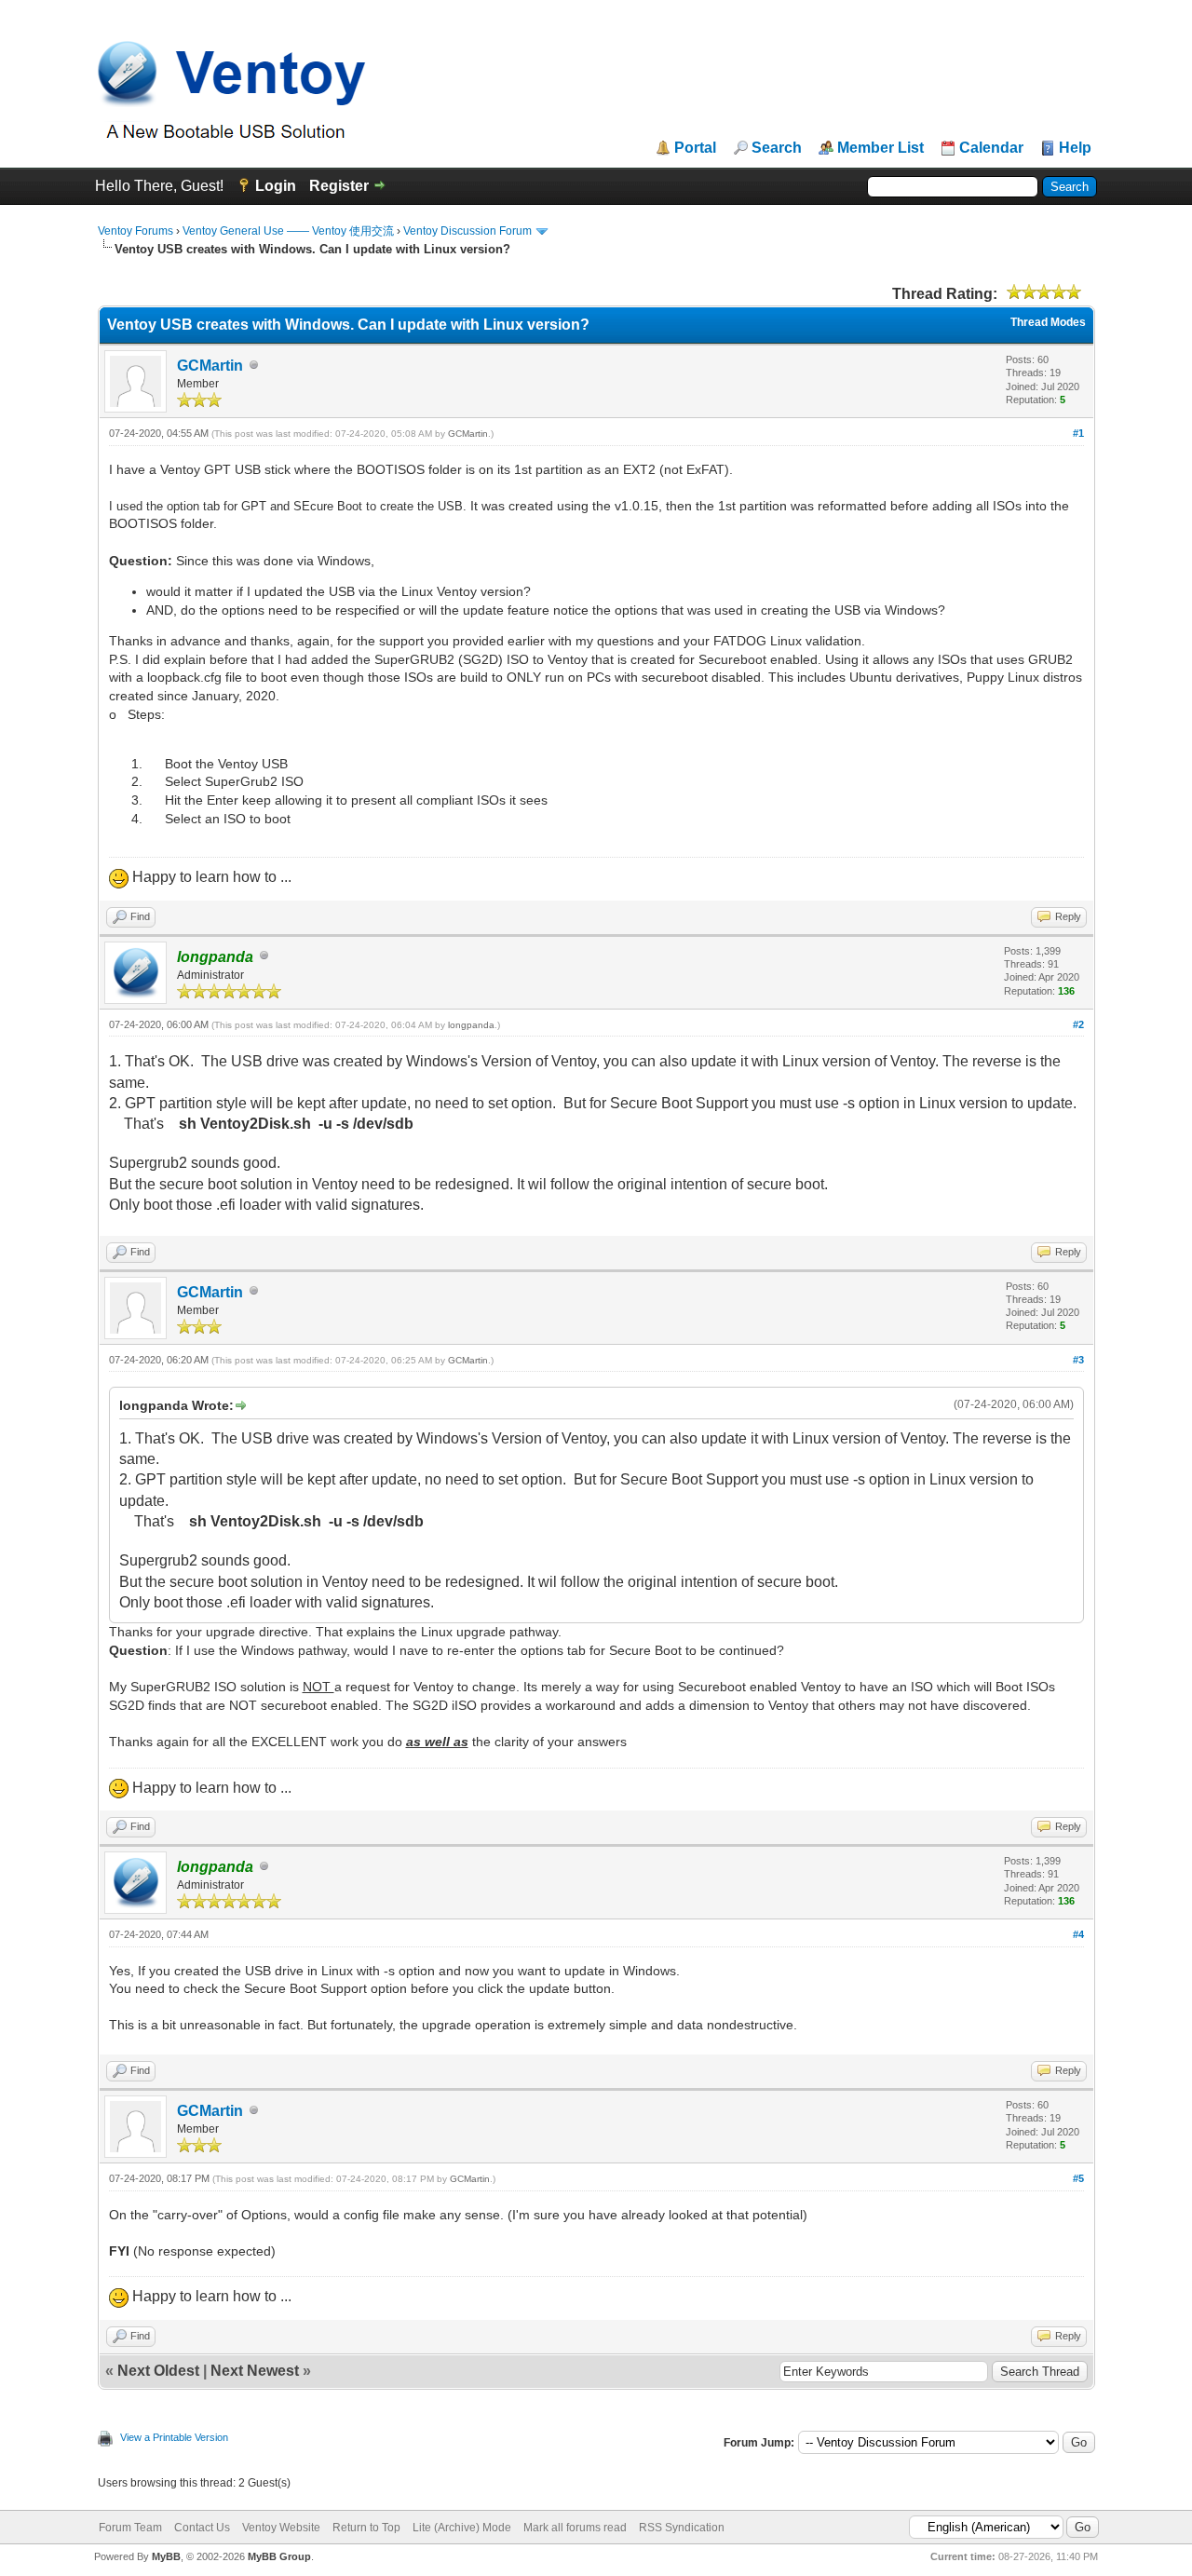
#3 (1078, 1360)
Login (276, 186)
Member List (880, 148)
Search (777, 148)
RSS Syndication (682, 2528)
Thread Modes (1048, 322)
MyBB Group (279, 2556)
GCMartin (210, 366)
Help (1075, 148)
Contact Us (202, 2528)
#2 (1078, 1024)
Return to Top (366, 2528)
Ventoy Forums (135, 231)
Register (339, 186)
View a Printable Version (174, 2437)
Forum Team (130, 2528)
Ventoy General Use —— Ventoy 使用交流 (288, 231)
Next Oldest (158, 2371)
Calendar (991, 148)
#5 (1078, 2178)
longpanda (471, 1025)
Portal (695, 148)
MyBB (166, 2556)
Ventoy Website (281, 2528)
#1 (1078, 433)
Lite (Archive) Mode (462, 2528)
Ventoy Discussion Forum (467, 231)
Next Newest (255, 2371)
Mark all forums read (575, 2528)
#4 (1078, 1934)
